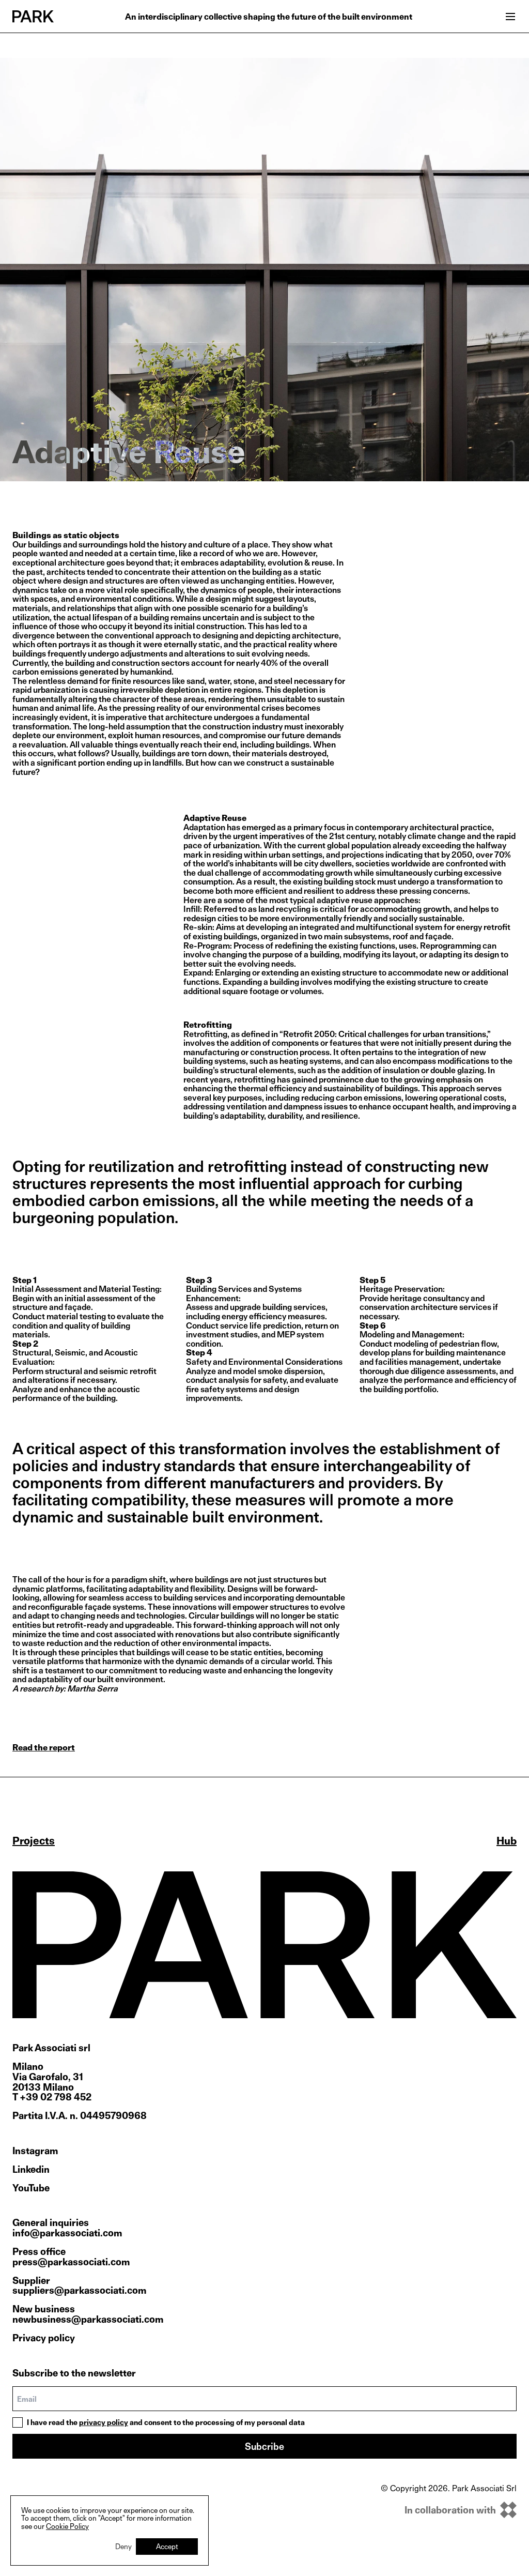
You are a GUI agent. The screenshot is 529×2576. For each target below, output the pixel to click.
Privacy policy (44, 2338)
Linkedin (31, 2170)
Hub (507, 1841)
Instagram (35, 2151)
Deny (123, 2546)
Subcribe (264, 2447)
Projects (34, 1841)
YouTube (31, 2188)
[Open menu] (510, 17)
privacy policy (104, 2422)
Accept (167, 2546)
